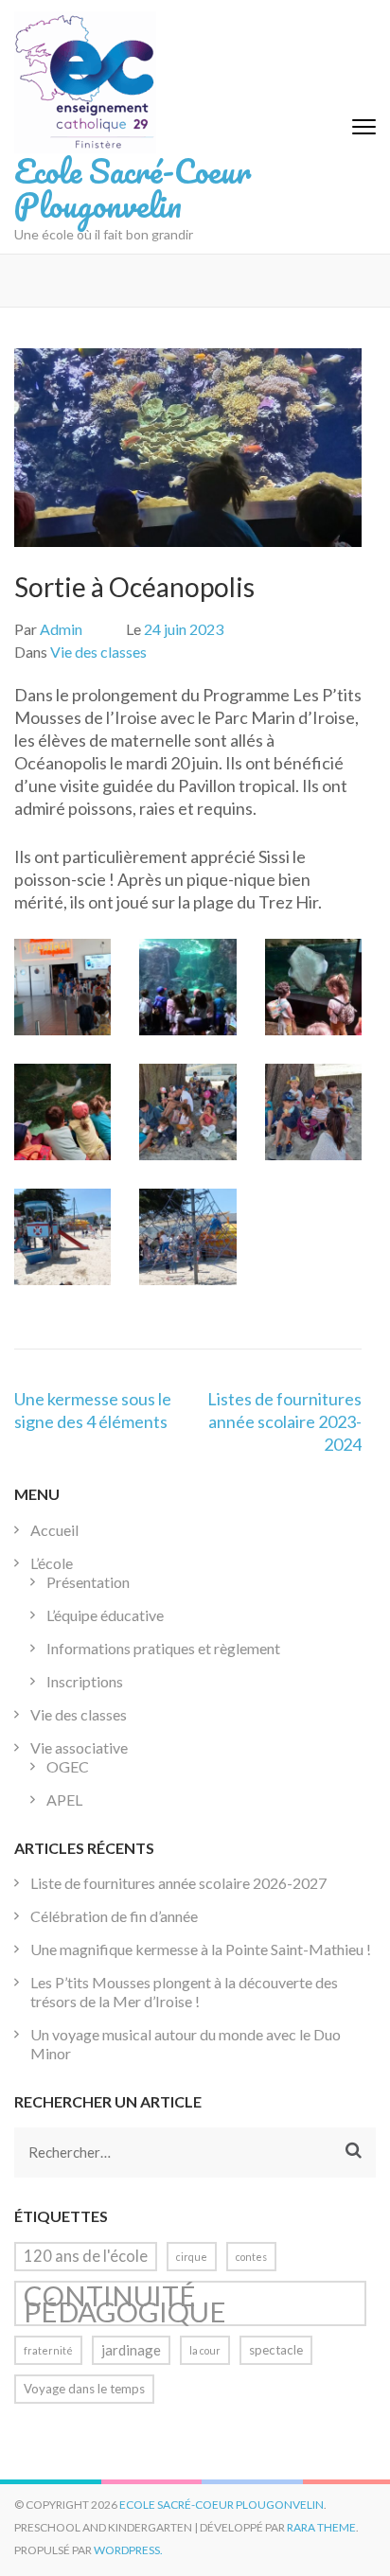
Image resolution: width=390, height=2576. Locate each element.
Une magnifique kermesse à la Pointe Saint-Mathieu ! (201, 1949)
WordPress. (128, 2550)
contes (251, 2257)
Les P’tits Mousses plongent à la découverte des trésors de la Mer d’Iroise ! (184, 1992)
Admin (61, 629)
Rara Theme (321, 2527)
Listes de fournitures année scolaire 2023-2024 (284, 1421)
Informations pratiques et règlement (163, 1648)
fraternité (48, 2350)
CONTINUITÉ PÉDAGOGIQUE (125, 2303)
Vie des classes (98, 652)
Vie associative (79, 1747)
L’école (52, 1563)
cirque (192, 2257)
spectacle (276, 2350)
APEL (64, 1800)
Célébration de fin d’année (114, 1916)
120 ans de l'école (86, 2256)
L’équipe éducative (105, 1615)
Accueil (54, 1530)
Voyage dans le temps (84, 2389)
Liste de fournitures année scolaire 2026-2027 (178, 1883)
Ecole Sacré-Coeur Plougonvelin (133, 187)
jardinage (131, 2350)
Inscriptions (85, 1681)
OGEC (68, 1766)
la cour (205, 2350)
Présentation (88, 1582)
